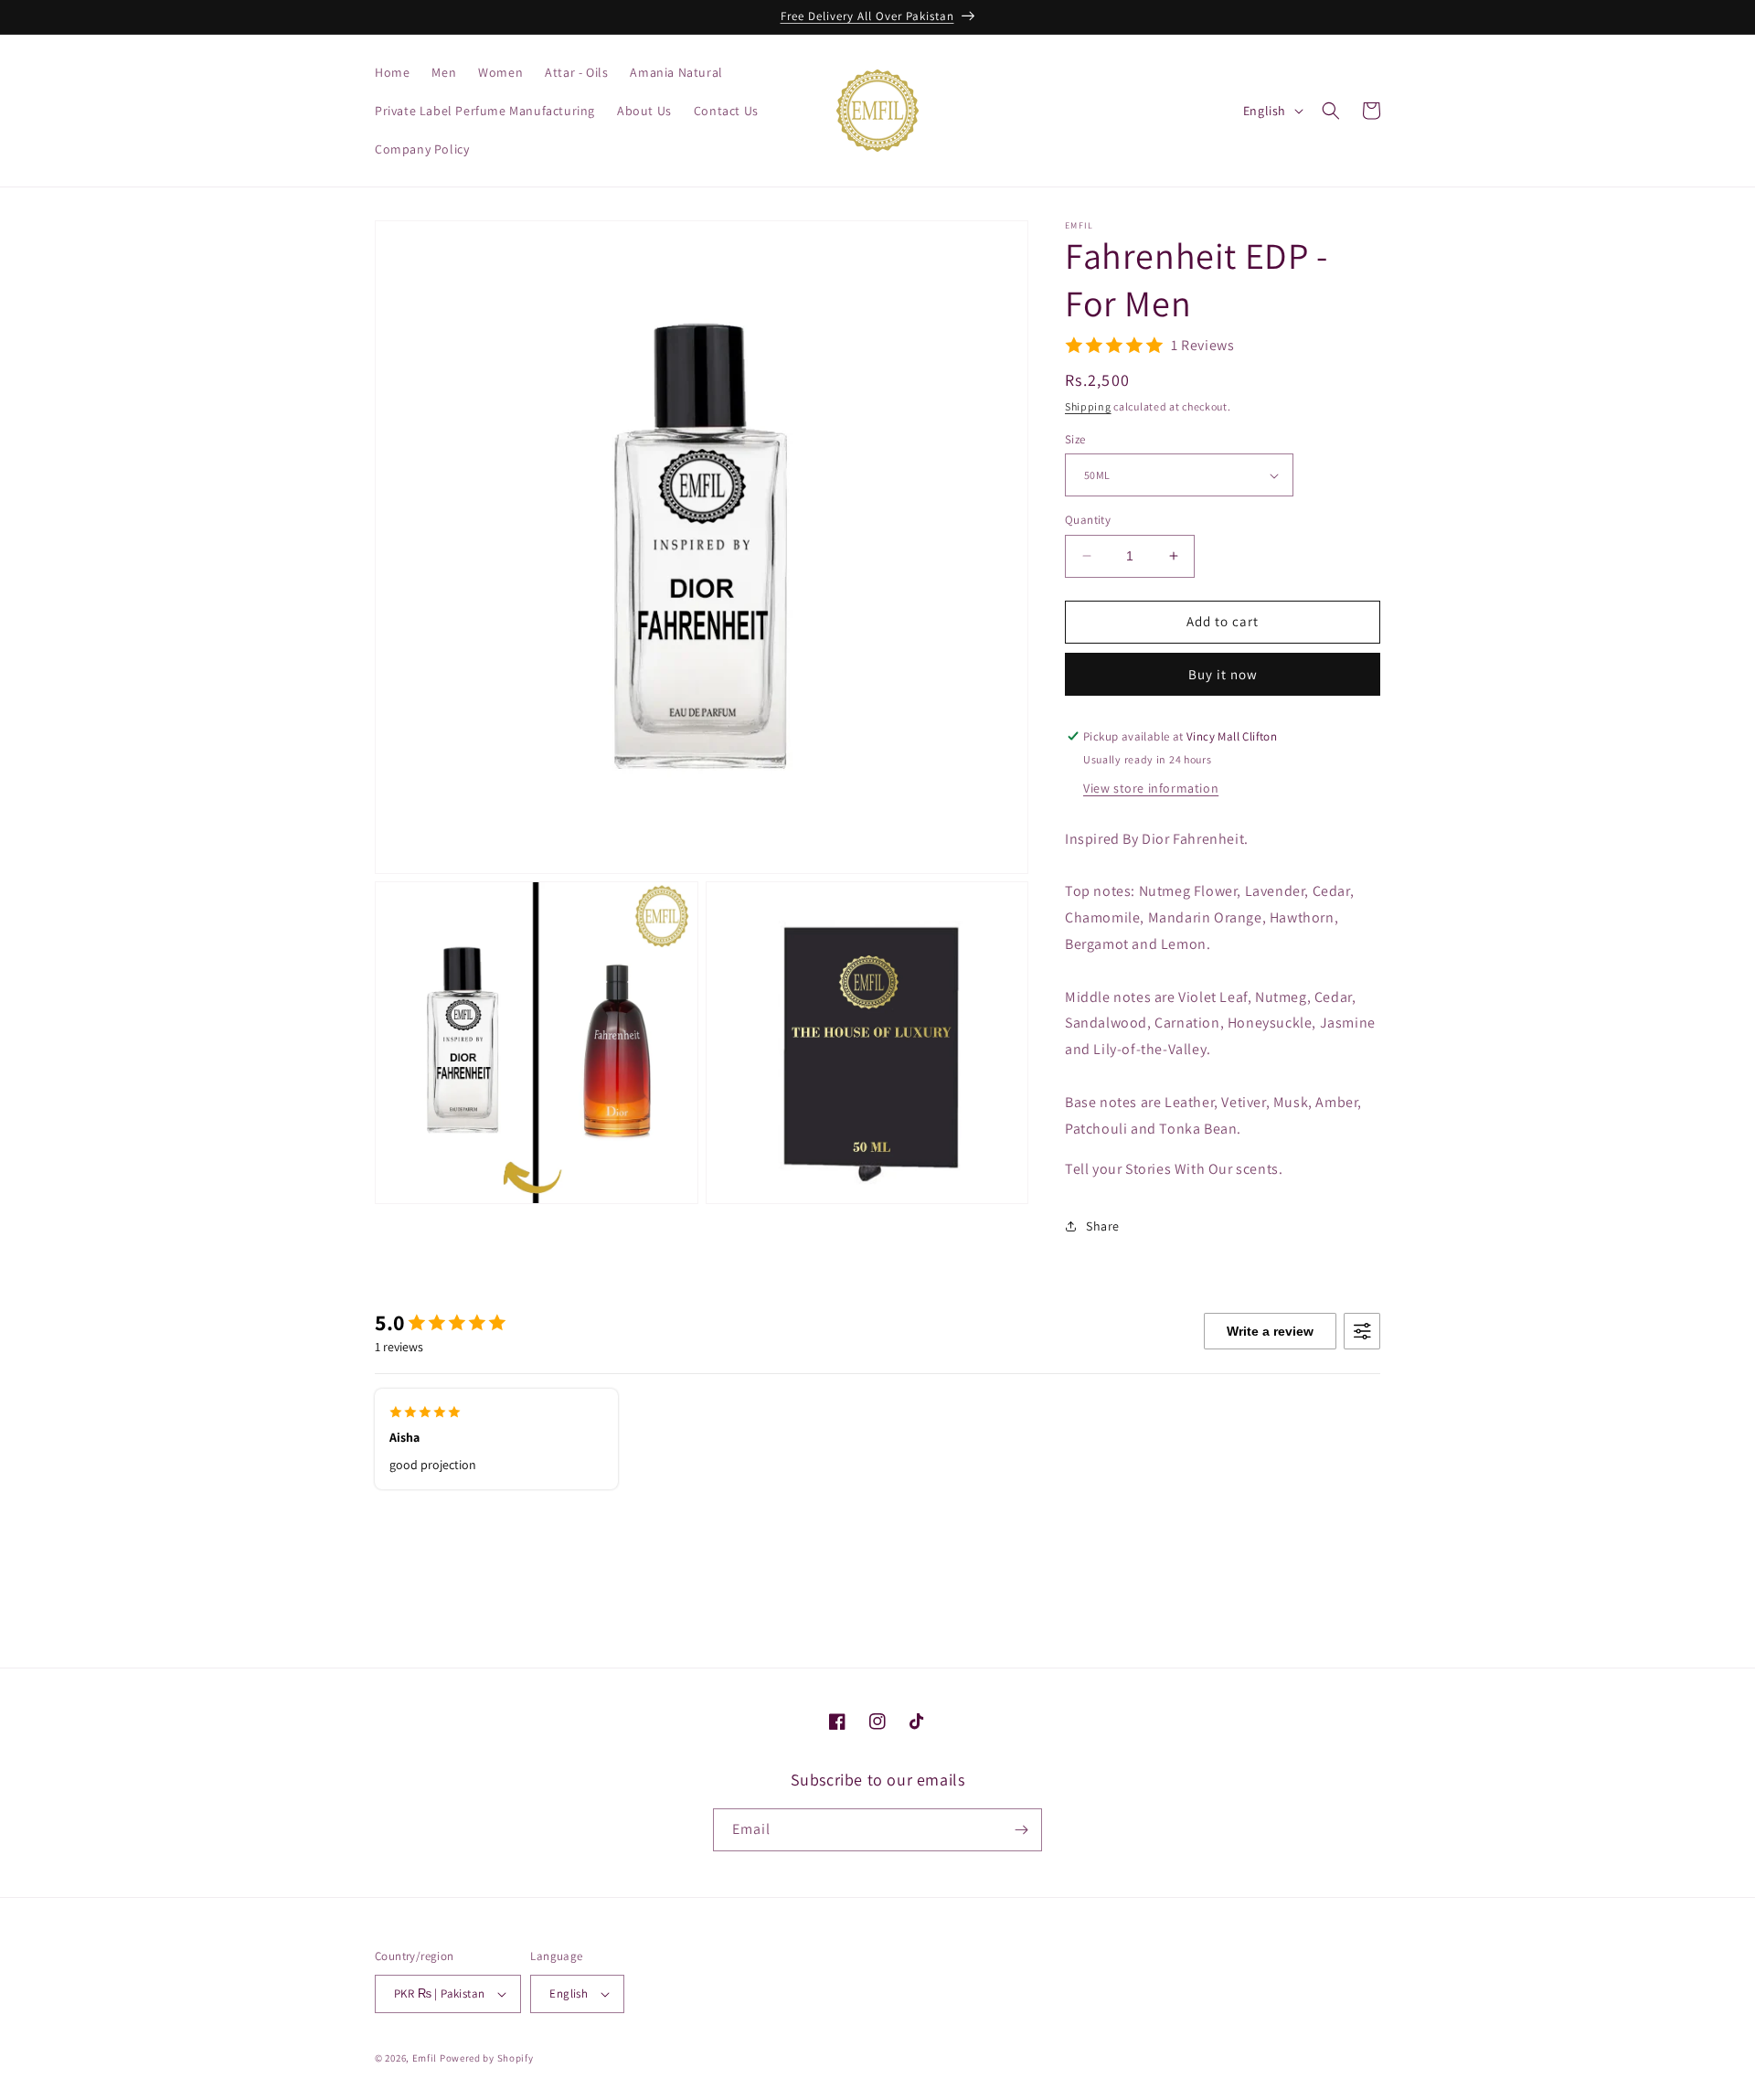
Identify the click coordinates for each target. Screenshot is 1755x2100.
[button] (1331, 111)
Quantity (1088, 520)
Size (1075, 439)
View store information (1151, 788)
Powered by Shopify (487, 2058)
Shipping (1088, 406)
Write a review (1270, 1331)
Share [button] (1103, 1226)
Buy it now (1223, 674)
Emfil (425, 2058)
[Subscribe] (1021, 1830)
